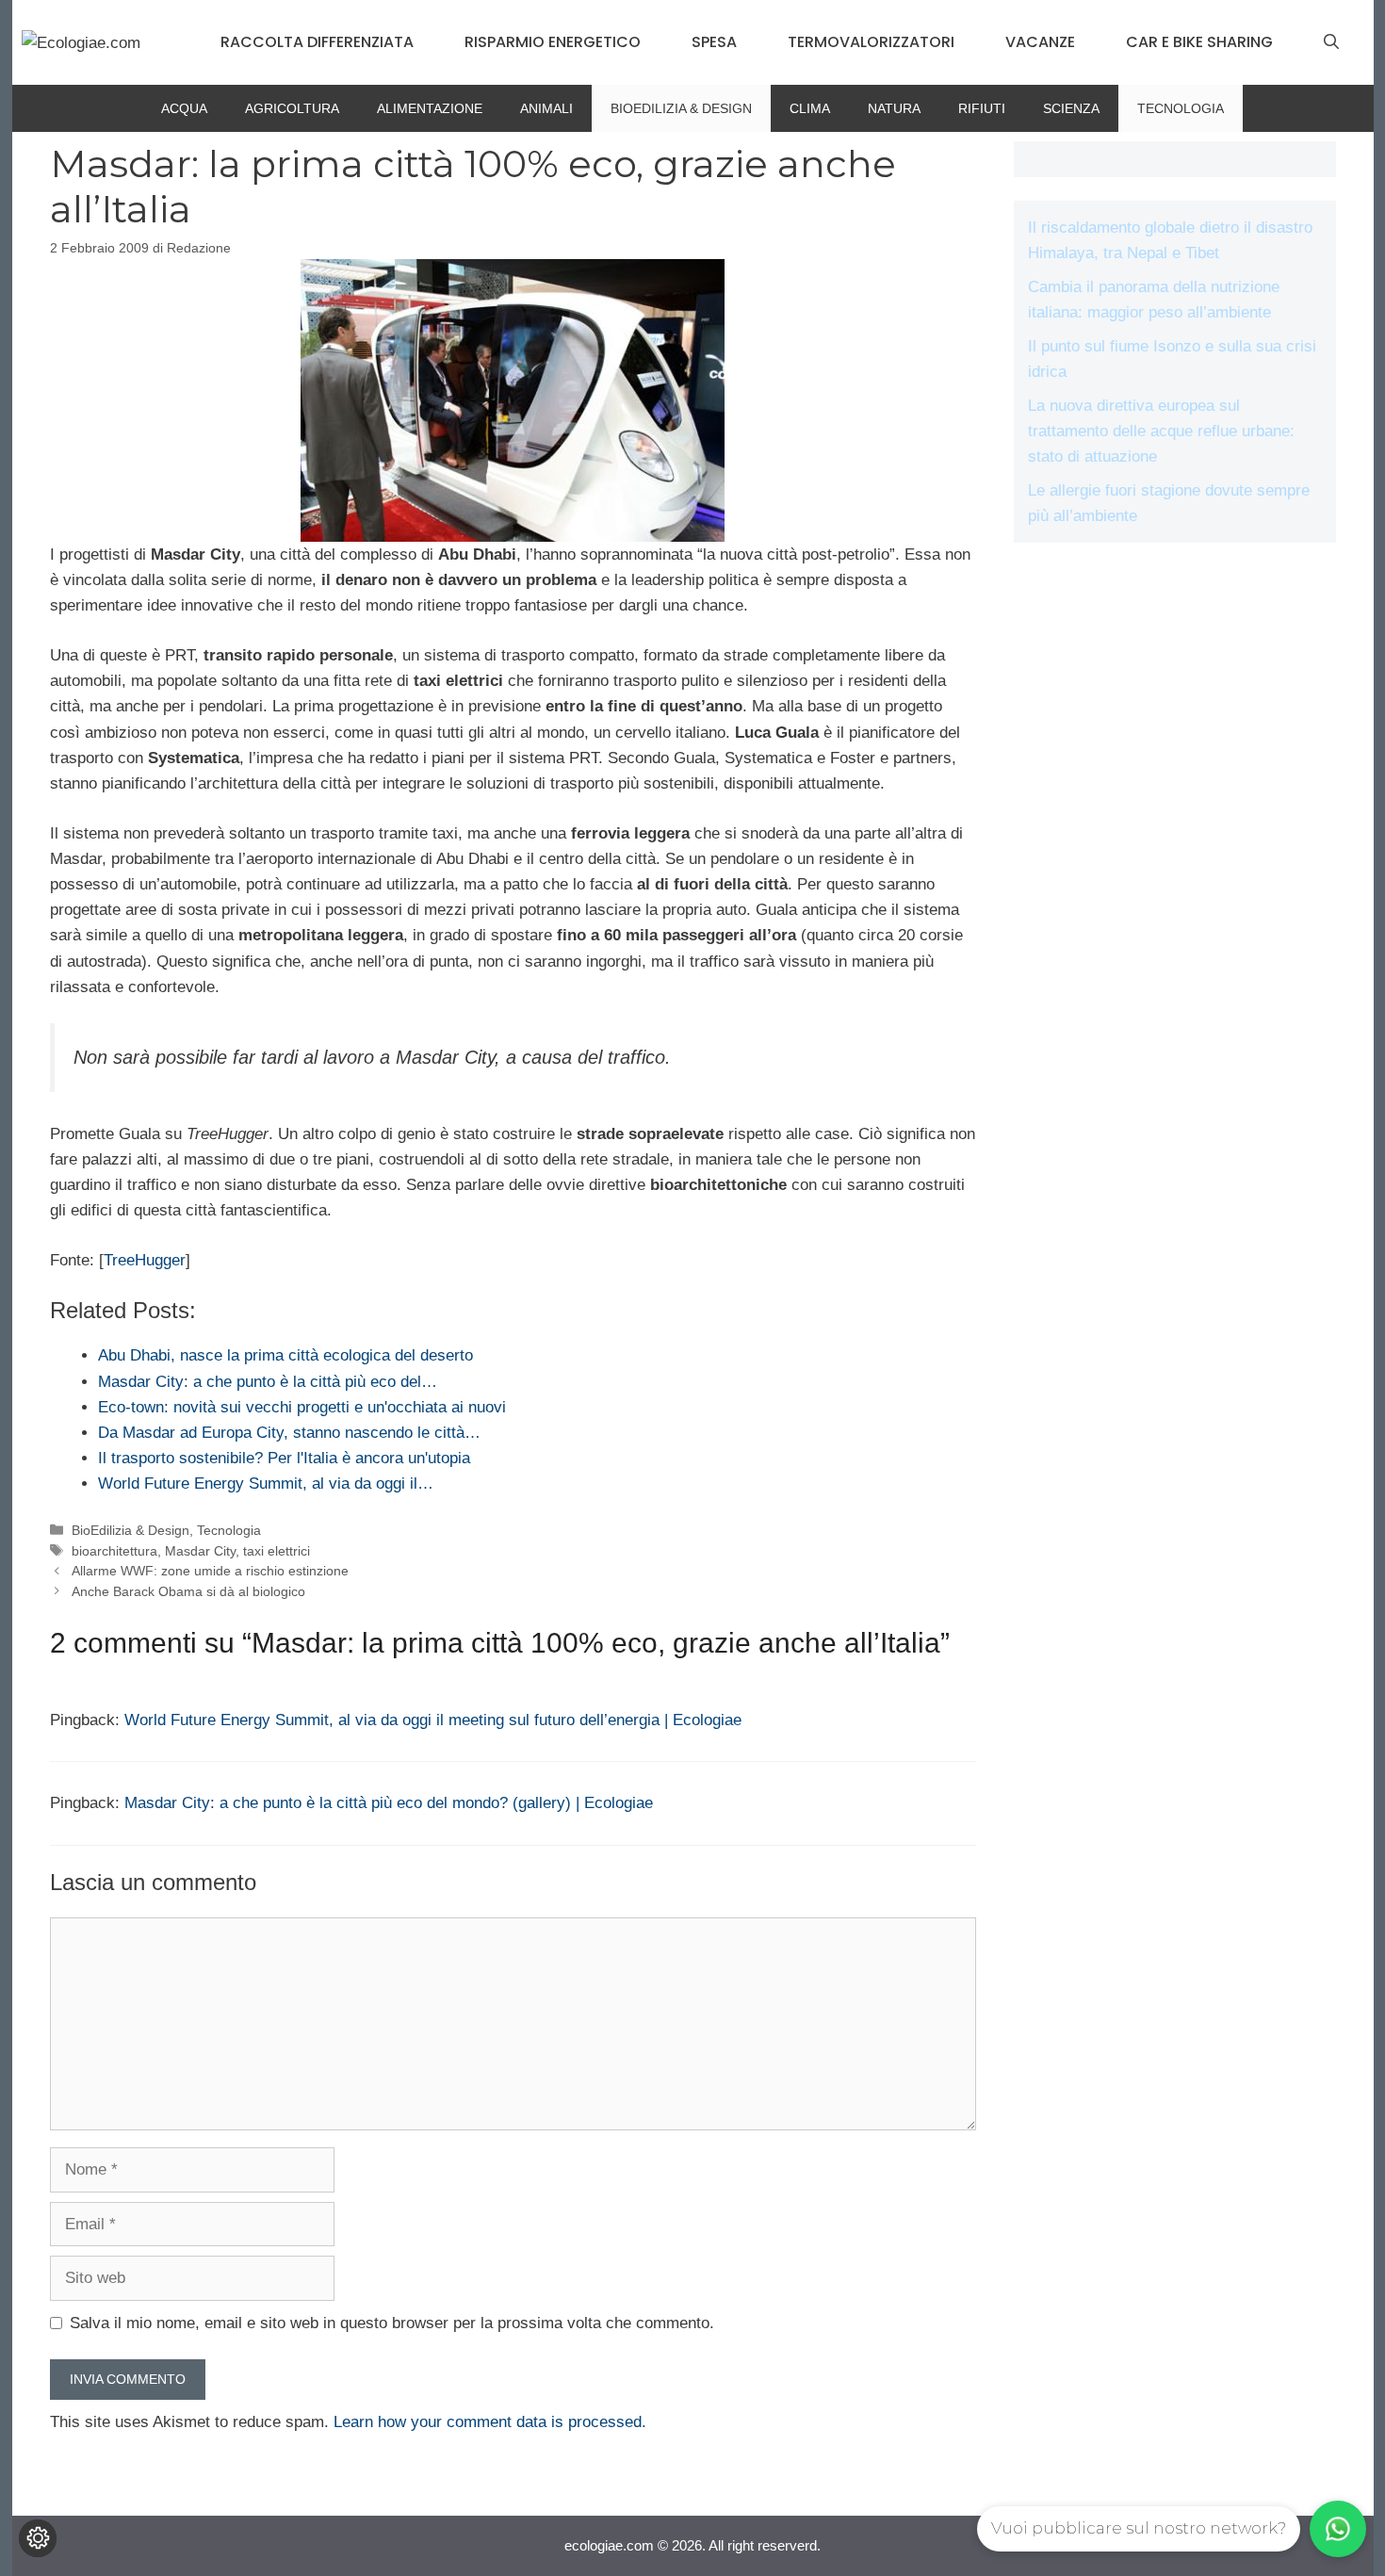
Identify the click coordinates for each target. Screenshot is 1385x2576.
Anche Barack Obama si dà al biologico (188, 1591)
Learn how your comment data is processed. (490, 2422)
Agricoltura (292, 108)
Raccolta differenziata (317, 42)
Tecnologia (1181, 108)
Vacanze (1040, 42)
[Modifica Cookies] (38, 2538)
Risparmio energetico (553, 42)
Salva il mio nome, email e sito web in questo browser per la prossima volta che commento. (392, 2323)
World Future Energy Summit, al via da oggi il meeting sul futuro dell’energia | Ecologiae (433, 1720)
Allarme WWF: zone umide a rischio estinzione (210, 1571)
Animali (546, 108)
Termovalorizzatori (871, 42)
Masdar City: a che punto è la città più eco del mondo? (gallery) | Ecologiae (389, 1803)
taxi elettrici (277, 1551)
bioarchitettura (114, 1551)
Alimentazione (430, 108)
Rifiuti (982, 108)
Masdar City (200, 1551)
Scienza (1071, 108)
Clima (810, 108)
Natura (894, 108)
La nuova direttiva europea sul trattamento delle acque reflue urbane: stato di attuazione (1161, 431)
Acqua (184, 108)
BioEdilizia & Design (681, 108)
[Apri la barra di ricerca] (1331, 42)
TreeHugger (145, 1260)
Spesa (714, 42)
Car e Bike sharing (1199, 42)
